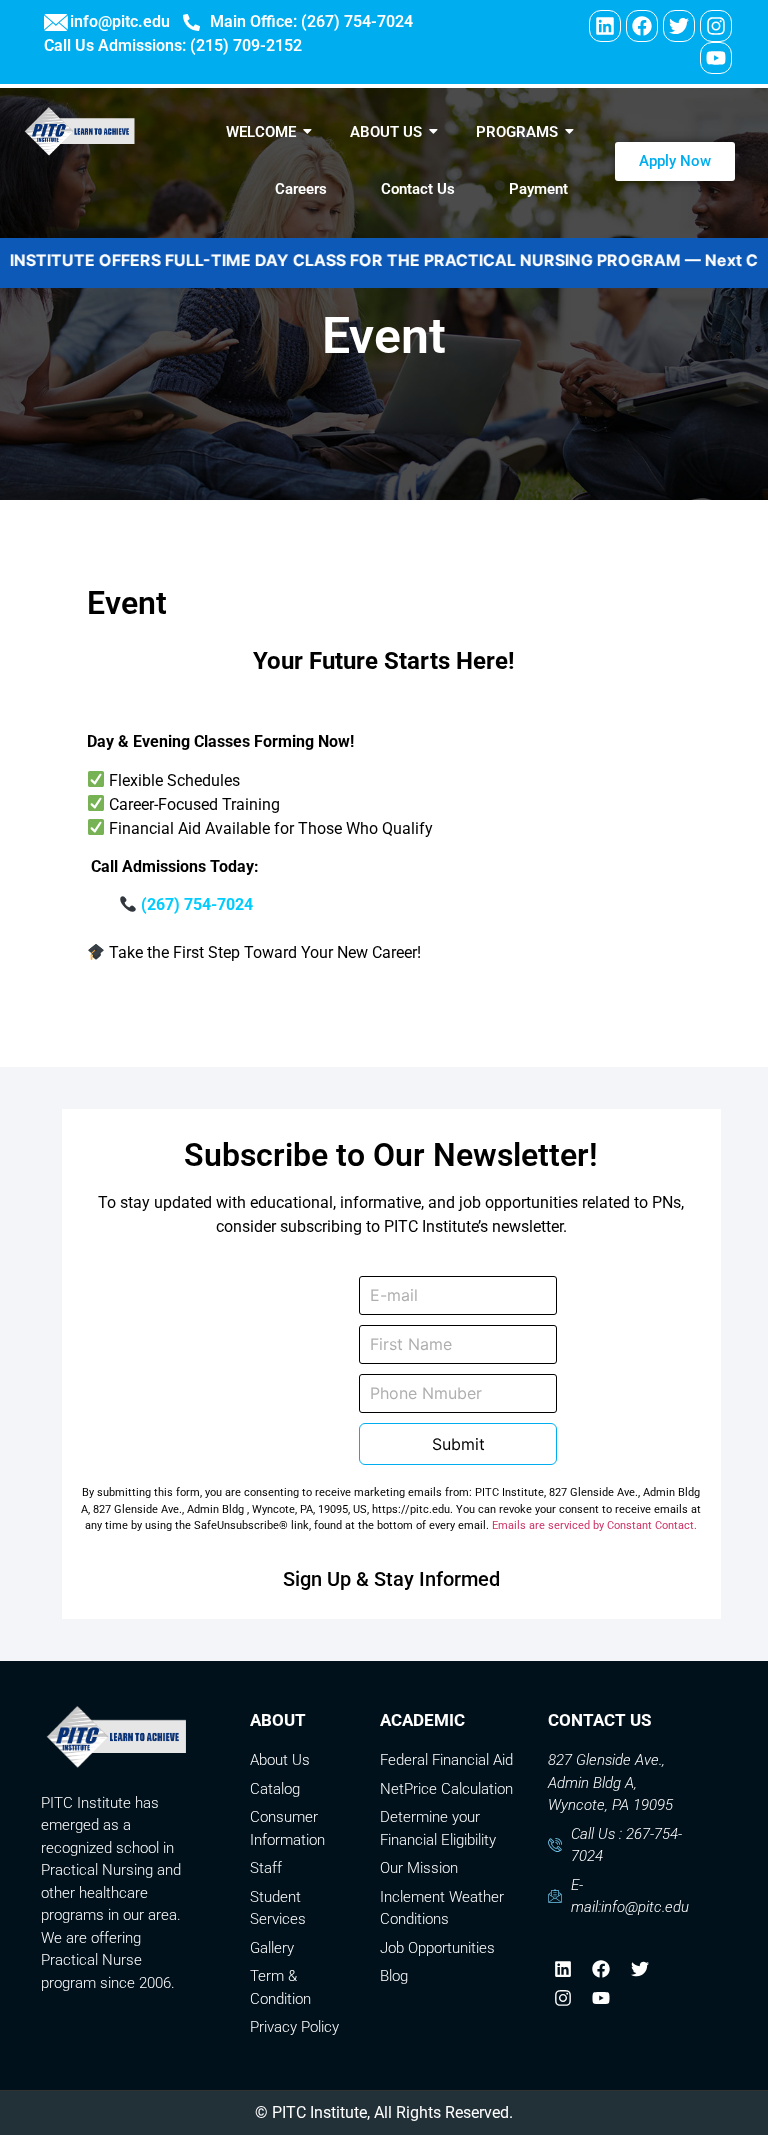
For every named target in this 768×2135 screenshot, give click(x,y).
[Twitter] (679, 26)
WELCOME (261, 132)
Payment (538, 189)
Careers (301, 189)
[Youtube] (716, 58)
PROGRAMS (517, 132)
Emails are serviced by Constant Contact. (594, 1525)
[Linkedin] (605, 26)
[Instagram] (716, 26)
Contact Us (418, 189)
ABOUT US (386, 132)
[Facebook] (642, 26)
